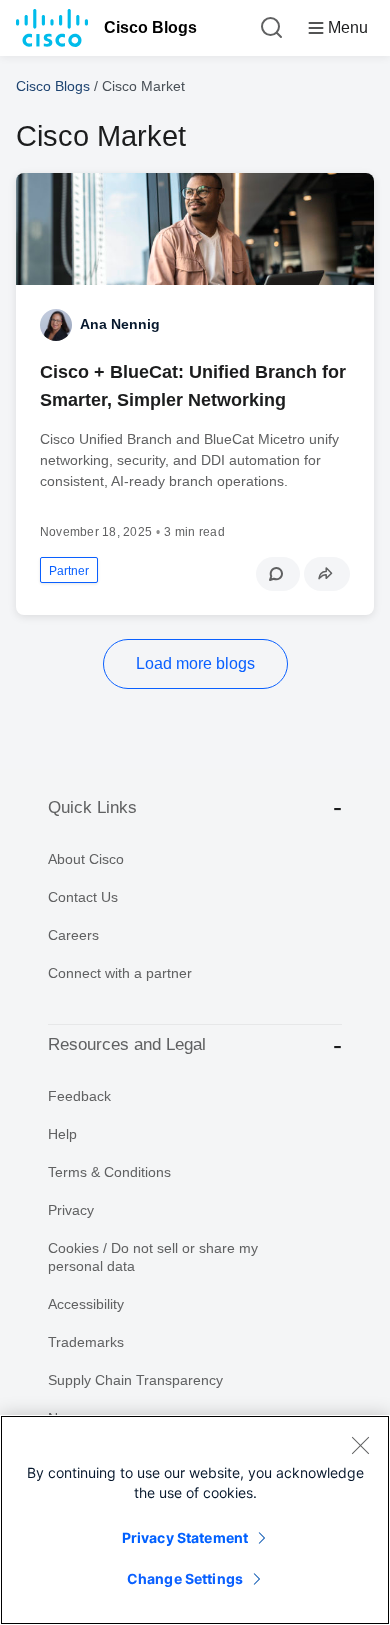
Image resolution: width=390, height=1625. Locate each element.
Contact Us (83, 897)
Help (62, 1134)
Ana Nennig (120, 324)
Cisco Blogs (150, 27)
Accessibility (86, 1304)
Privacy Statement (185, 1537)
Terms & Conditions (109, 1172)
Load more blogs (195, 663)
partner (69, 571)
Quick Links (92, 807)
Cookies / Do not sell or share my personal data (153, 1257)
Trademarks (86, 1342)
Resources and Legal (127, 1044)
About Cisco (86, 859)
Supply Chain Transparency (135, 1380)
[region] (195, 1520)
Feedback (79, 1096)
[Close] (360, 1445)
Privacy (71, 1210)
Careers (73, 935)
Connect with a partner (120, 973)
